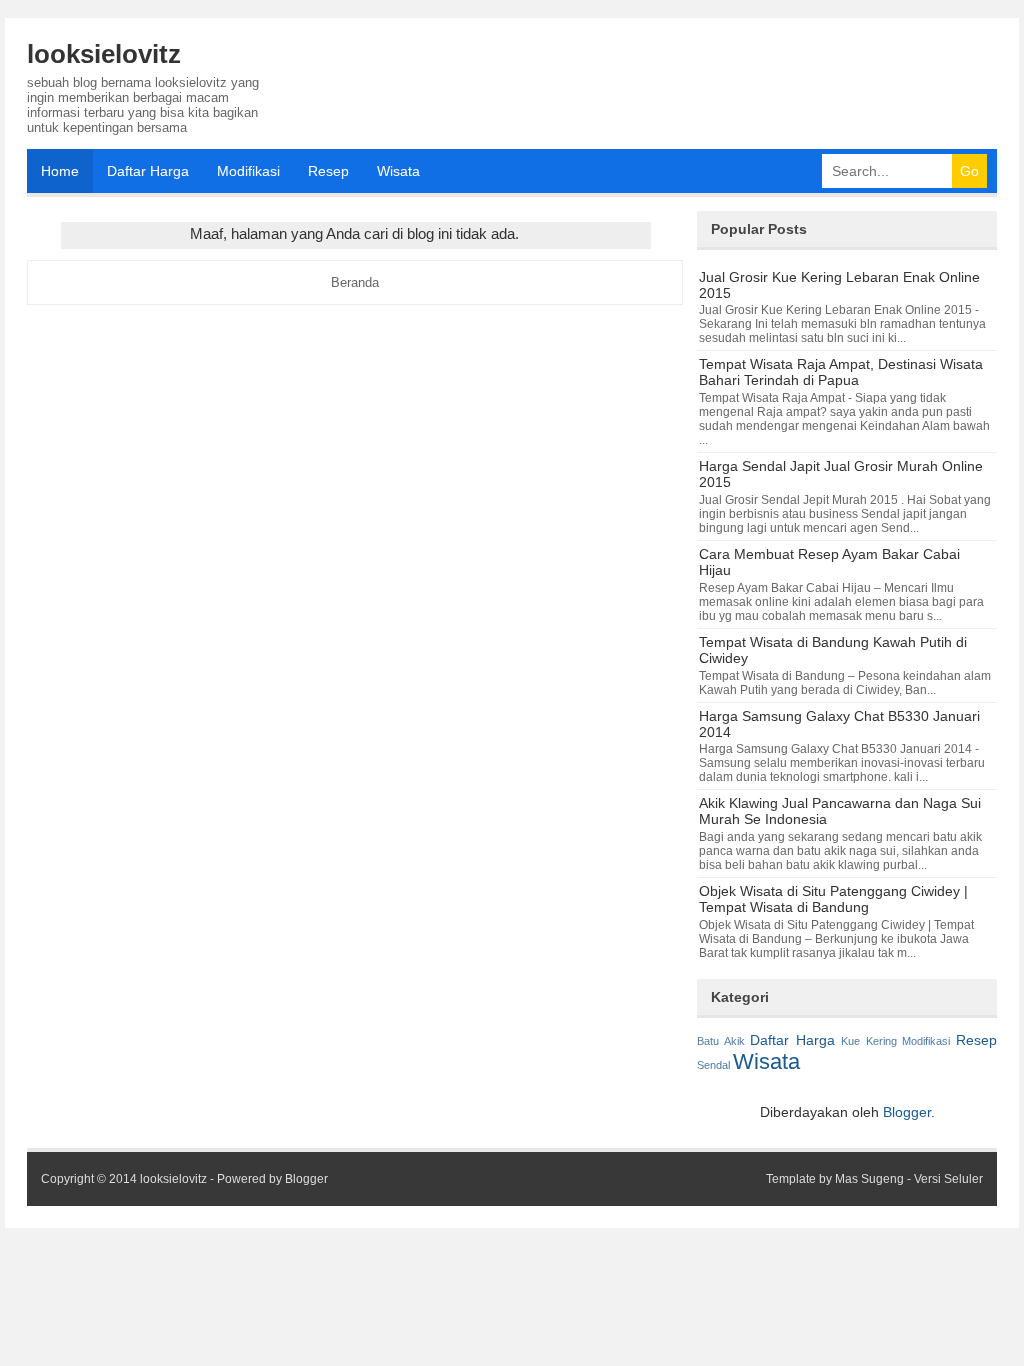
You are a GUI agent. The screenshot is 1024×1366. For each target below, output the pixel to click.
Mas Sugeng (869, 1179)
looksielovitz (104, 54)
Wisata (398, 171)
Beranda (355, 282)
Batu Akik (721, 1041)
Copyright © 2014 (90, 1179)
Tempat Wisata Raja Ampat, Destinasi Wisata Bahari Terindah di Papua (841, 372)
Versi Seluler (948, 1179)
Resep (328, 171)
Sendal (713, 1065)
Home (60, 171)
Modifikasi (248, 171)
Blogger (907, 1112)
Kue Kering (869, 1041)
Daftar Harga (148, 171)
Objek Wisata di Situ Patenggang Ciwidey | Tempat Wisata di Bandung (833, 899)
